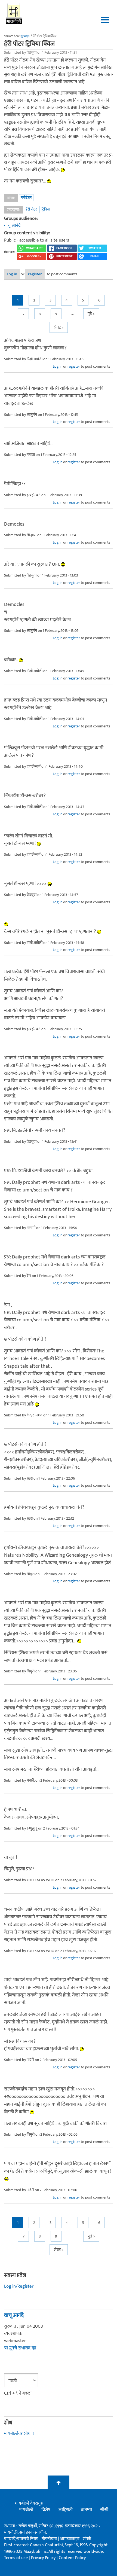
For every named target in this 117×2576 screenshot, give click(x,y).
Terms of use (16, 2558)
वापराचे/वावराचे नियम (21, 2539)
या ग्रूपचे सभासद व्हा (20, 2348)
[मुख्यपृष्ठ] (14, 14)
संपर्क (87, 2539)
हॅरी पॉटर (31, 209)
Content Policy (72, 2558)
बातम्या (86, 2510)
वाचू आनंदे (12, 225)
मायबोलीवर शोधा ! (19, 2434)
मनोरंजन (26, 198)
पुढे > (91, 314)
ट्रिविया (46, 209)
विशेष (46, 2510)
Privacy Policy (44, 2558)
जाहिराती (66, 2510)
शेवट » (59, 327)
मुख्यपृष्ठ (25, 36)
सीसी (104, 2510)
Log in (12, 274)
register (35, 274)
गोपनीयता (50, 2539)
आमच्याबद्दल (70, 2539)
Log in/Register (19, 2286)
